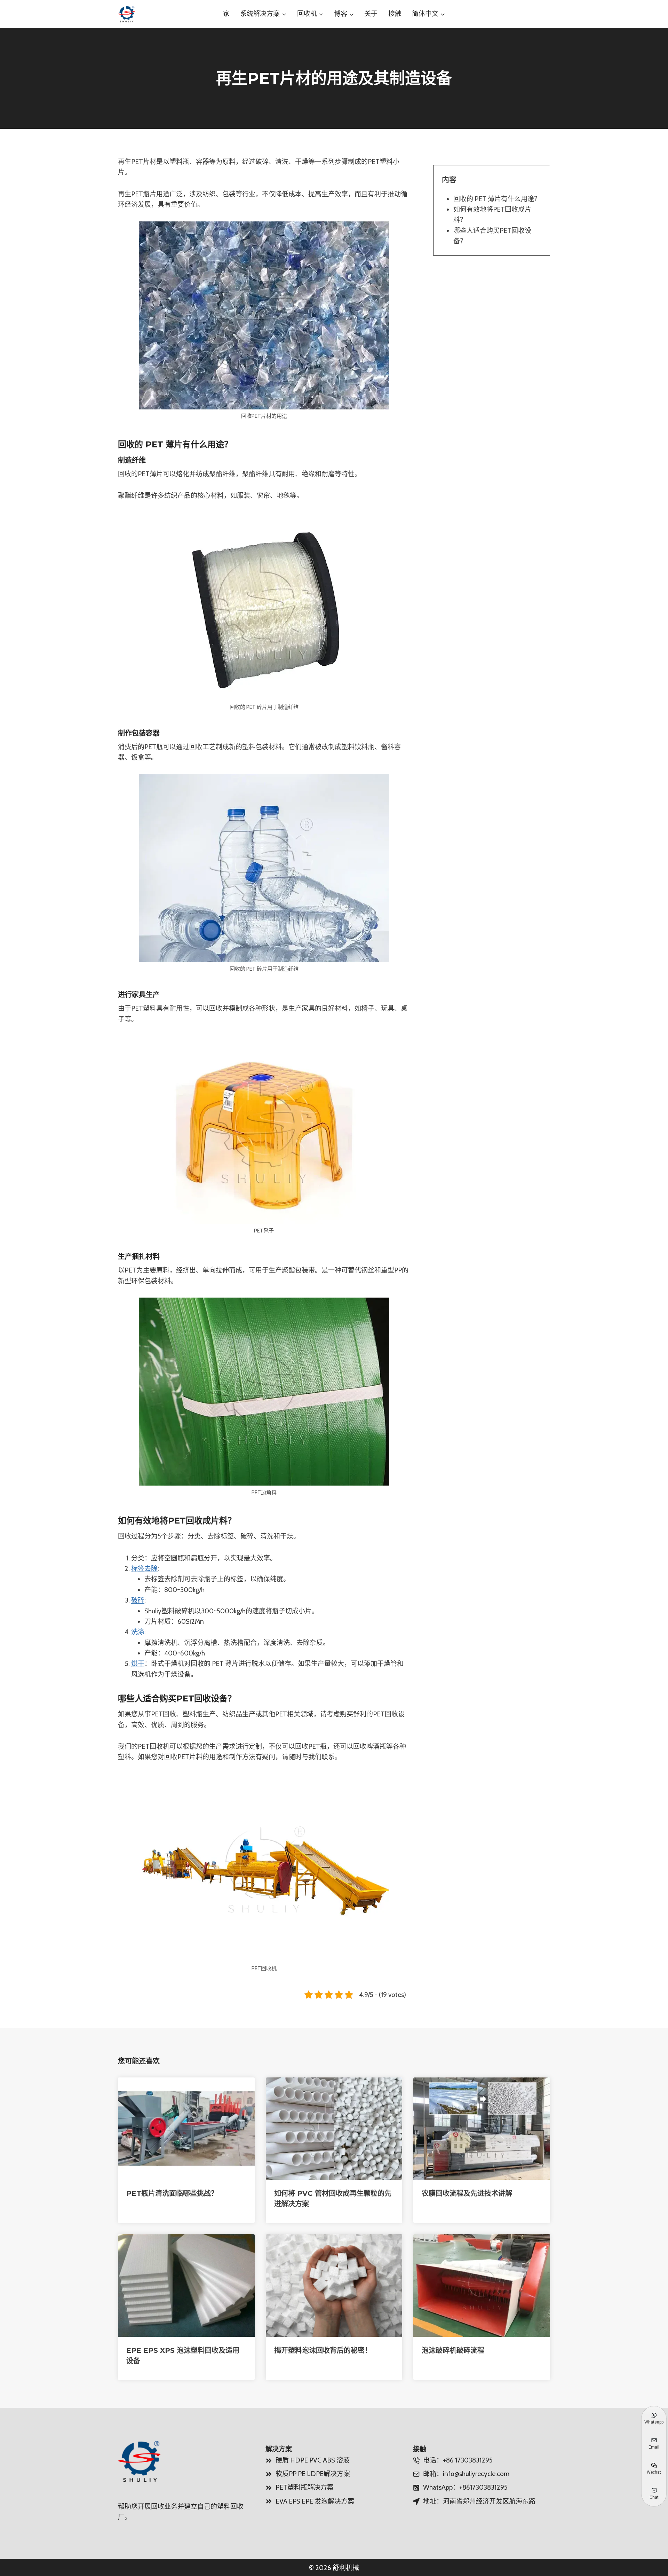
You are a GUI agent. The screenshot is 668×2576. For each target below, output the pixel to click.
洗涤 (138, 1632)
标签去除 (144, 1569)
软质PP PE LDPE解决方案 (313, 2474)
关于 (371, 14)
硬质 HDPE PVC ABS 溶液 (313, 2460)
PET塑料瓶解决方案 (305, 2487)
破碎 (138, 1600)
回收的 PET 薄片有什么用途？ (497, 199)
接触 (395, 14)
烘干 (138, 1664)
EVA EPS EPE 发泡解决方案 (315, 2501)
